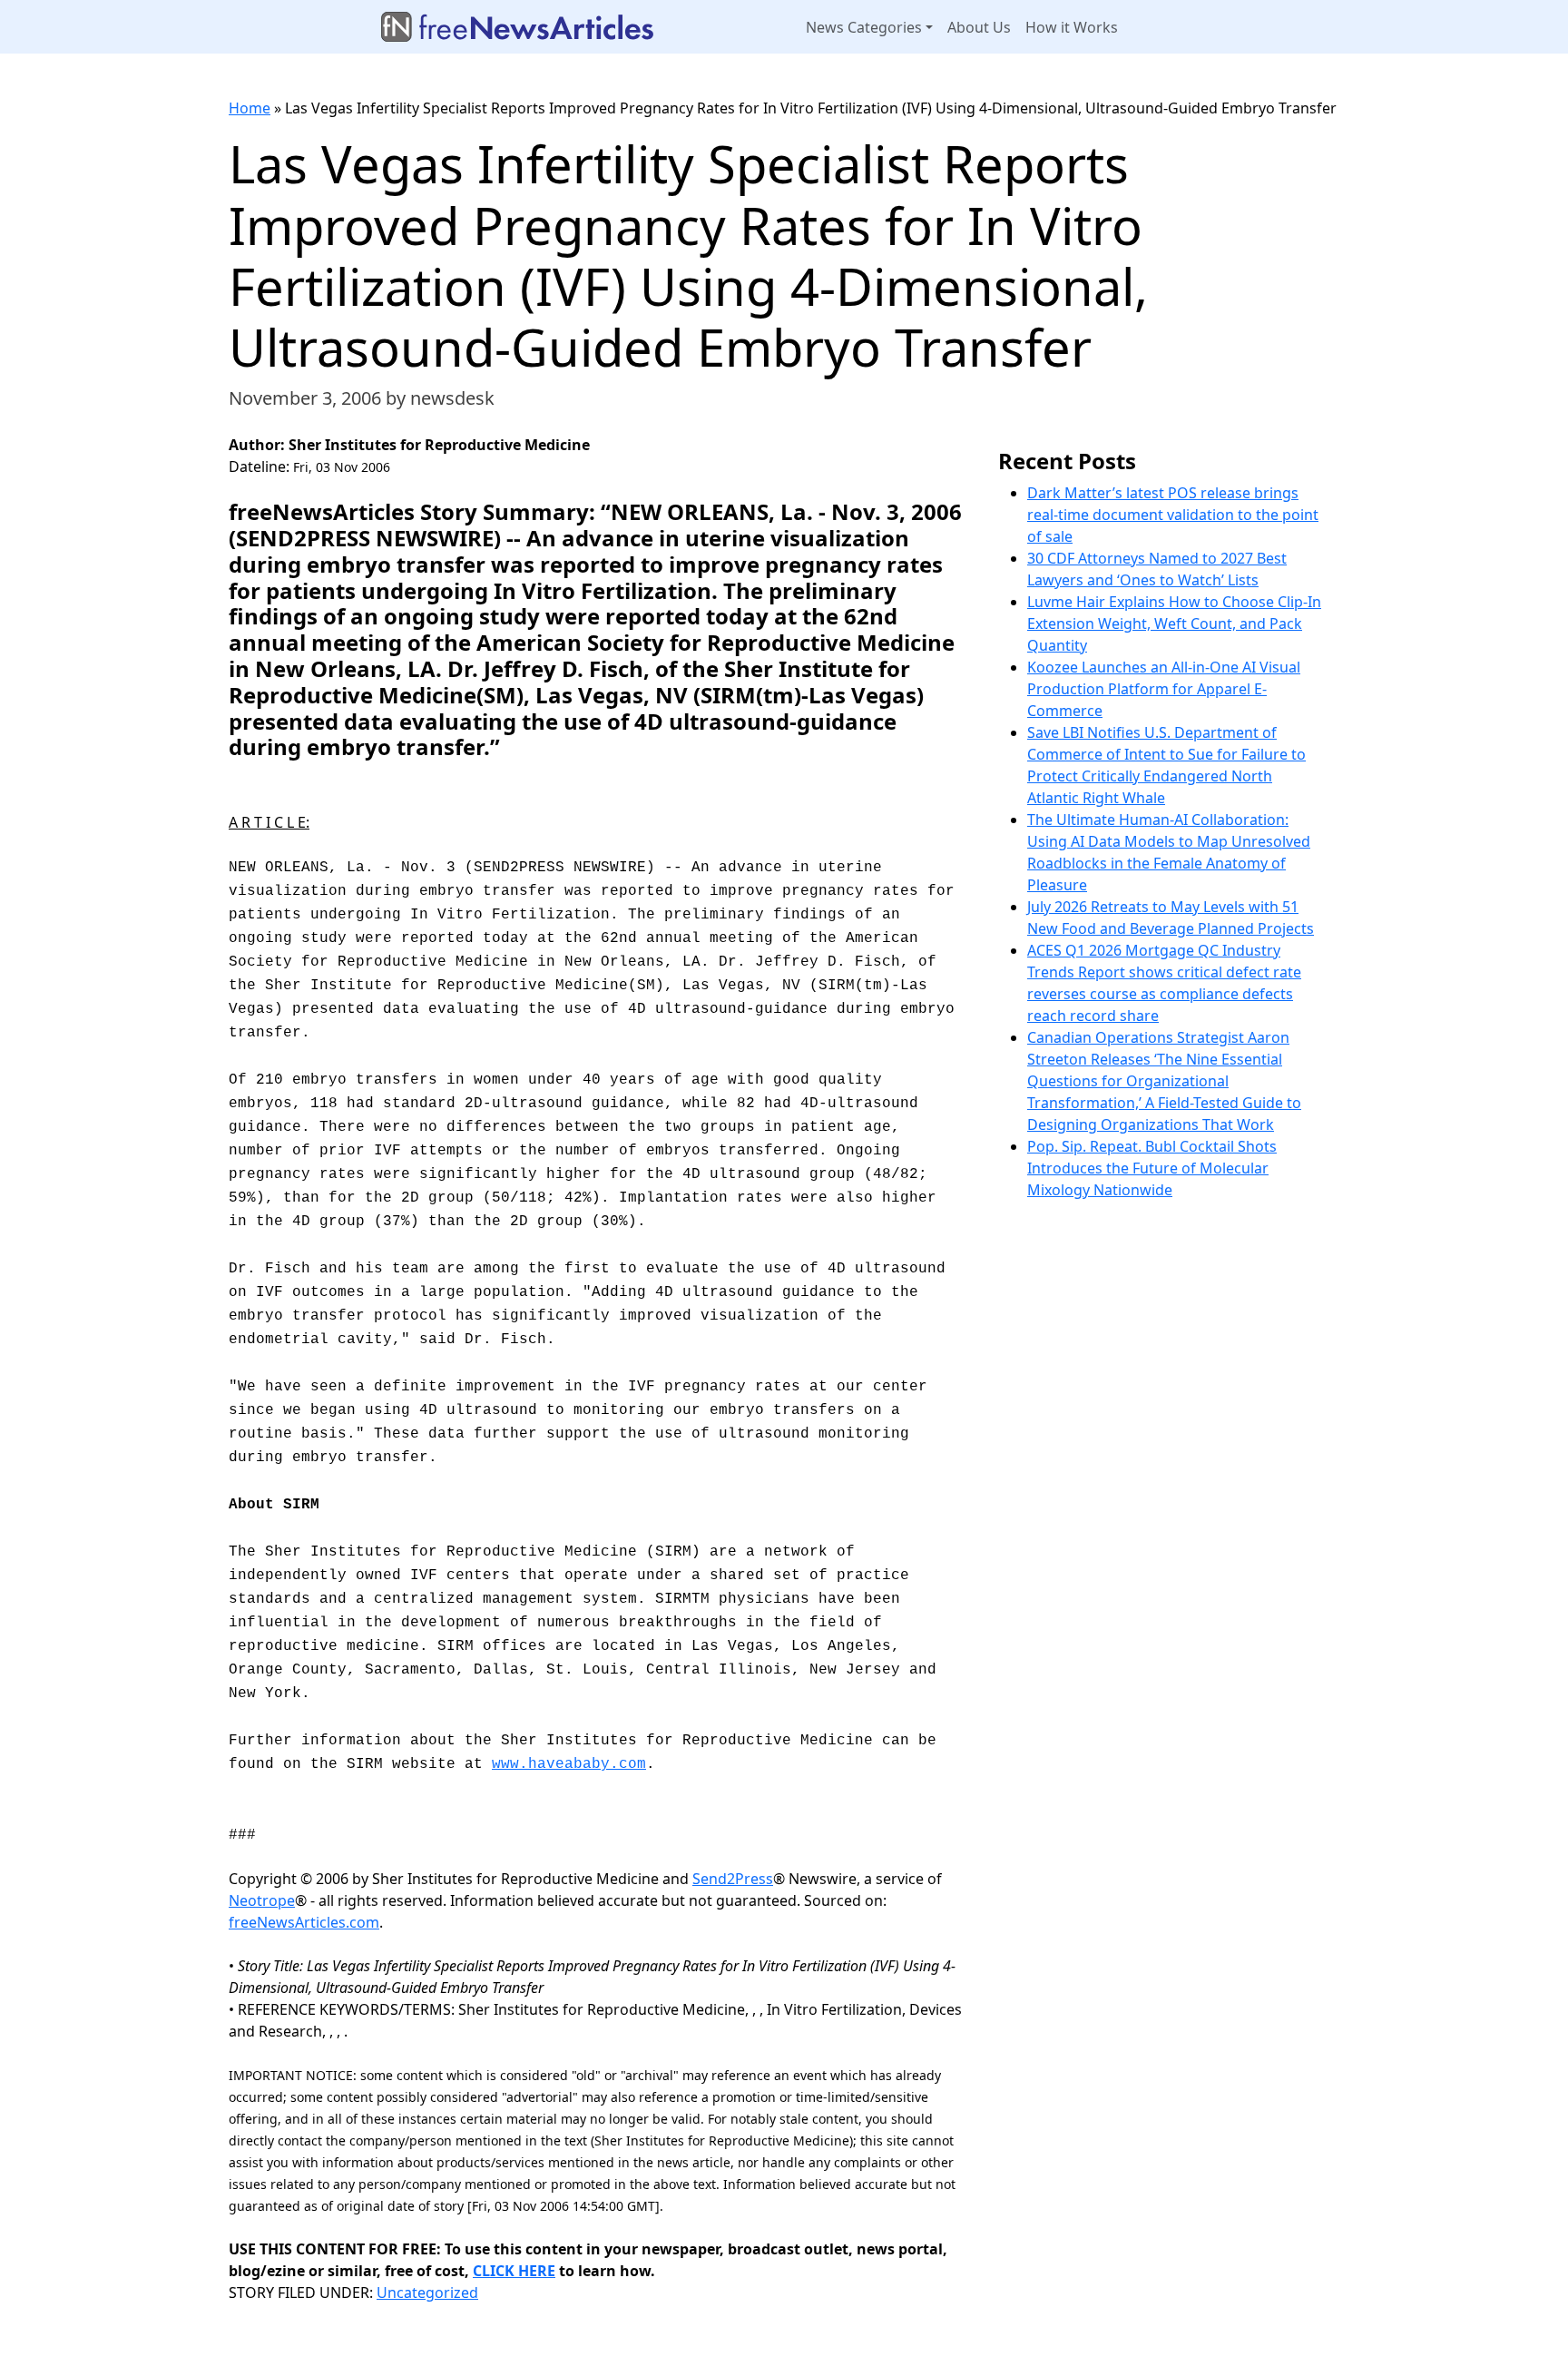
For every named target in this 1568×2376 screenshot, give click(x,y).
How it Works (1072, 27)
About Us (979, 27)
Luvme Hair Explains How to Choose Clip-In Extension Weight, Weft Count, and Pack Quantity (1174, 623)
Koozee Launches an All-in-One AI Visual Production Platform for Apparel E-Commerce (1164, 689)
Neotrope (262, 1900)
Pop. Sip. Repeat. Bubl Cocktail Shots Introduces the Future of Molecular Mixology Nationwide (1152, 1168)
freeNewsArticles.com (304, 1922)
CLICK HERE (514, 2271)
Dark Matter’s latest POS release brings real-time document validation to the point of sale (1173, 515)
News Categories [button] (864, 27)
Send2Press (733, 1879)
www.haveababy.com (569, 1764)
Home (250, 108)
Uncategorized (427, 2293)
